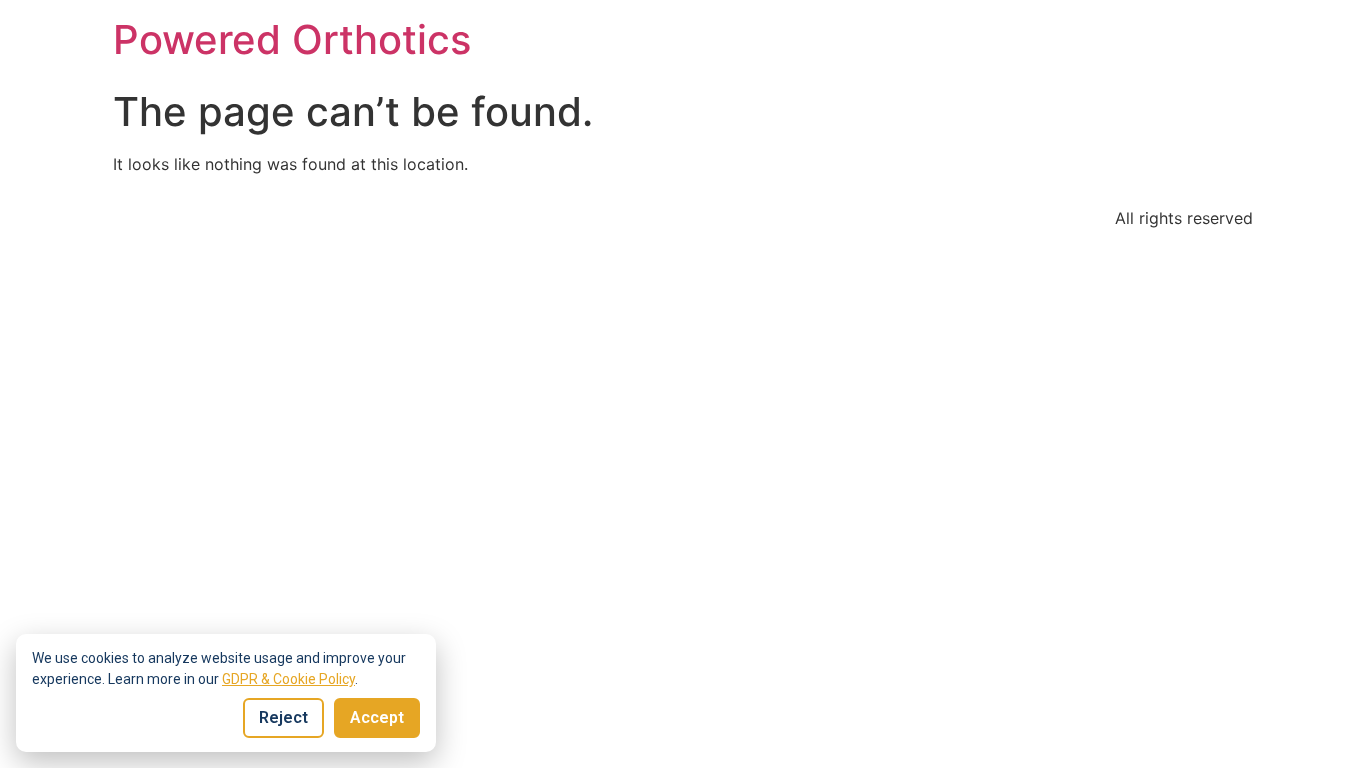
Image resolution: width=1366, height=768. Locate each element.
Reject (283, 717)
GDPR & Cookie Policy (288, 679)
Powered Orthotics (292, 39)
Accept (377, 717)
